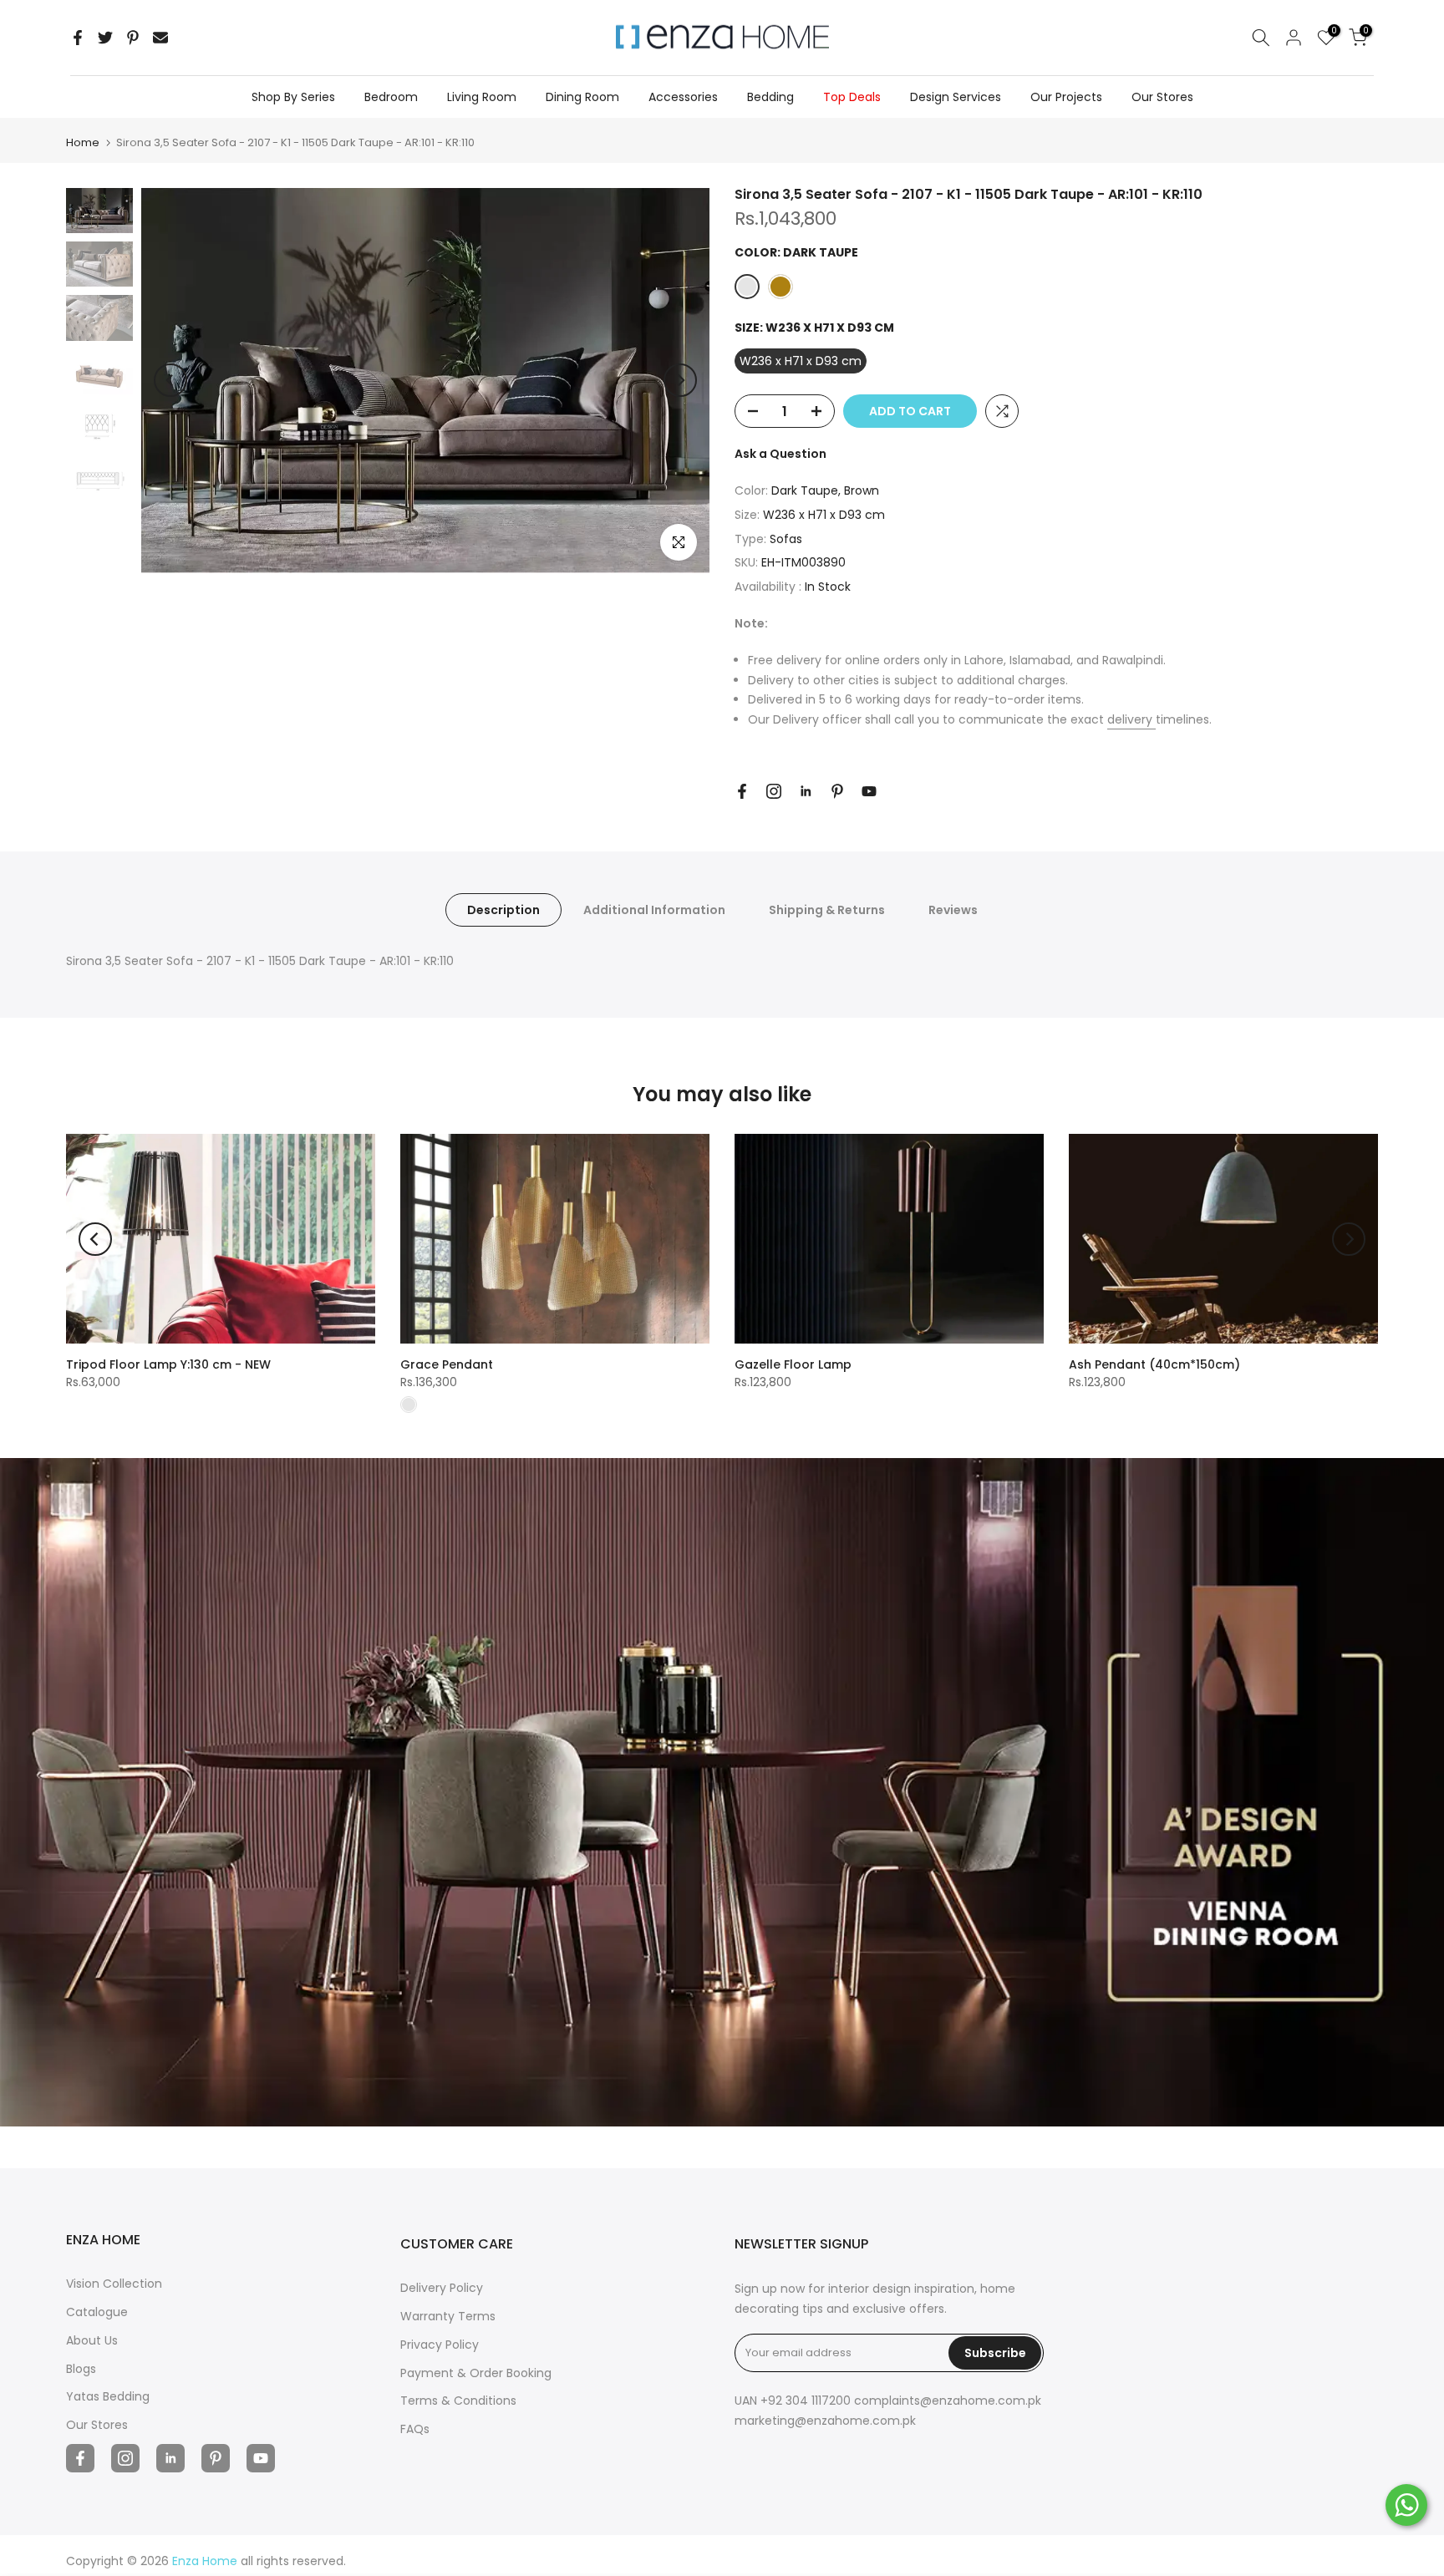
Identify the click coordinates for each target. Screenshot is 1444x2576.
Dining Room (582, 97)
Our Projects (1066, 97)
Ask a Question (780, 454)
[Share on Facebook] (78, 38)
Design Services (956, 97)
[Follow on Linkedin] (806, 791)
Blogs (81, 2369)
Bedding (770, 97)
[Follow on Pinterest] (837, 791)
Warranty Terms (448, 2316)
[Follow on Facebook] (742, 791)
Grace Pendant (447, 1364)
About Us (92, 2340)
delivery (1131, 719)
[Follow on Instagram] (774, 791)
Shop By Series (293, 97)
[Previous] (170, 380)
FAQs (415, 2429)
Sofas (786, 539)
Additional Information (654, 910)
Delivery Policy (442, 2288)
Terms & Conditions (458, 2401)
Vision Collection (114, 2284)
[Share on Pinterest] (133, 38)
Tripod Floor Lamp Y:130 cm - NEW (168, 1364)
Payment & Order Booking (476, 2373)
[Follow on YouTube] (869, 791)
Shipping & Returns (827, 910)
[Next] (680, 380)
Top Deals (852, 97)
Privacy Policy (440, 2345)
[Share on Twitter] (105, 38)
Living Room (482, 97)
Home (83, 142)
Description (503, 910)
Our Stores (1162, 97)
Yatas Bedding (108, 2396)
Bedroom (391, 97)
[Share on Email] (160, 38)
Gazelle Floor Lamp (793, 1364)
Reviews (953, 910)
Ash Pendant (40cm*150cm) (1154, 1364)
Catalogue (97, 2312)
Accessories (683, 97)
